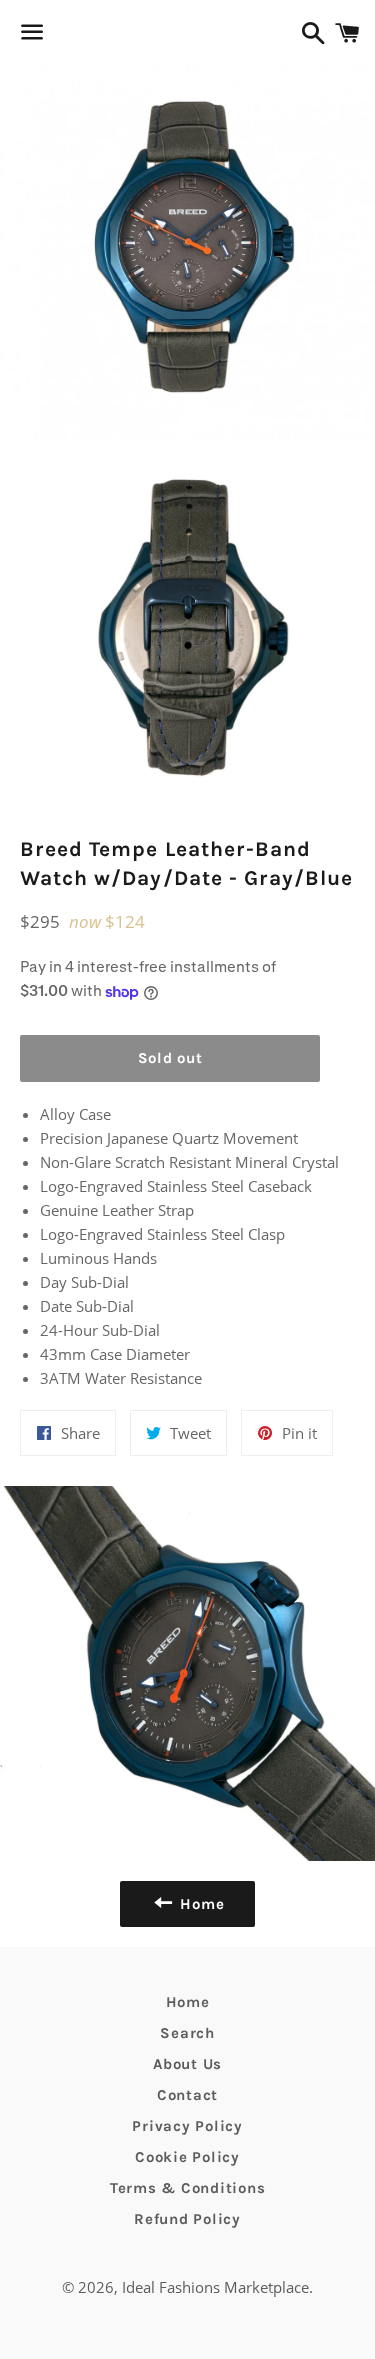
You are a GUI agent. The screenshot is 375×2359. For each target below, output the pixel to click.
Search (187, 2033)
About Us (187, 2064)
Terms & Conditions (188, 2188)
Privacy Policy (187, 2126)
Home (188, 2002)
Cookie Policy (187, 2157)
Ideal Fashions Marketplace (215, 2287)
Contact (187, 2095)
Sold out (170, 1058)
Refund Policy (187, 2219)
